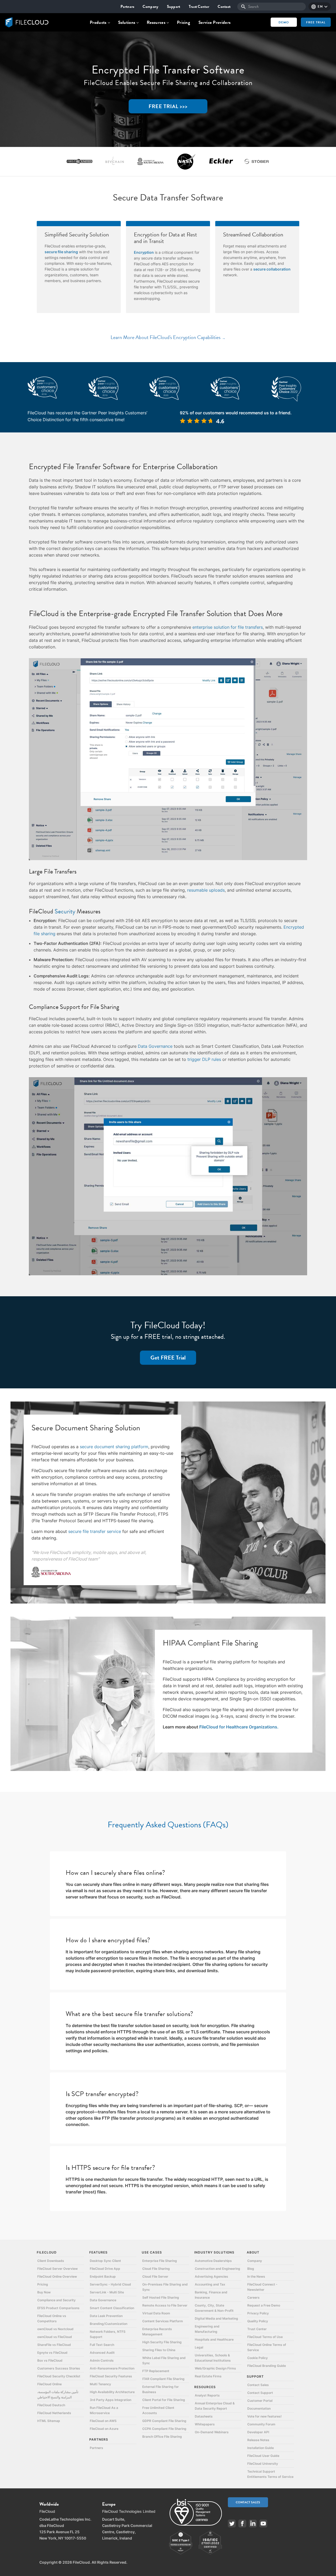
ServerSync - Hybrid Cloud (110, 2284)
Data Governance (155, 1046)
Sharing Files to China (159, 2350)
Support (174, 7)
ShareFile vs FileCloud (54, 2345)
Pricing (183, 22)
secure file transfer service (95, 1531)
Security (66, 911)
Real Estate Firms (208, 2376)
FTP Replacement (156, 2371)
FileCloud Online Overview (57, 2276)
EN (320, 7)
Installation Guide (261, 2448)
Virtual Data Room (156, 2313)
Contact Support (260, 2393)
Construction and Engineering (217, 2269)
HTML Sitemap (49, 2421)
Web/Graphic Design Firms (215, 2368)
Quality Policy (258, 2321)
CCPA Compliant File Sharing (164, 2429)
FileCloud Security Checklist (59, 2376)
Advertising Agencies (211, 2276)
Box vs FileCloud (50, 2360)
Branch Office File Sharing (162, 2437)
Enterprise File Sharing (160, 2261)
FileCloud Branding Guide (267, 2366)
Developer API (258, 2432)
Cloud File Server (155, 2276)
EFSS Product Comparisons (58, 2308)
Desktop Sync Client (105, 2261)
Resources (156, 22)
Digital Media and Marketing (216, 2318)
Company (150, 7)
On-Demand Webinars (212, 2432)
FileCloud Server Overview (57, 2269)
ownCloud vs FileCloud (55, 2337)
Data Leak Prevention (106, 2316)
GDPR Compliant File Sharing (164, 2421)
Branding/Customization (109, 2324)
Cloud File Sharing (156, 2269)
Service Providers (214, 22)
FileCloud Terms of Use (265, 2337)
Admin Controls (102, 2360)
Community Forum (261, 2424)
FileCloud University (263, 2464)
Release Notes (258, 2440)
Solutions (127, 22)
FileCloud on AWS (103, 2421)
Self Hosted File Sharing (161, 2297)
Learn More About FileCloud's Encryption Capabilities (166, 337)
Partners (127, 7)
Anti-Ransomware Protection (112, 2368)
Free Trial (316, 22)
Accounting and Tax (210, 2284)
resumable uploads (206, 890)
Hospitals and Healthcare (214, 2339)
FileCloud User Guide (263, 2456)
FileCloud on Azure (104, 2429)
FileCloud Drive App (105, 2269)
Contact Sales (258, 2385)
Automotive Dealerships (213, 2261)
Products (98, 22)
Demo (284, 22)
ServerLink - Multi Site (107, 2292)
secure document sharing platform (114, 1447)
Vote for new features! (264, 2416)
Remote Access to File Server (165, 2305)
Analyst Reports (207, 2395)
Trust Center (199, 7)
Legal (199, 2347)
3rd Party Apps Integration (111, 2400)
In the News (256, 2276)
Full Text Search (102, 2345)
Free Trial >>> (168, 106)
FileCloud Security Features (111, 2376)
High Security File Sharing (162, 2342)
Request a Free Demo (264, 2305)
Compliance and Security (56, 2300)
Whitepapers (205, 2424)
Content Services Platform (163, 2321)
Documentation (259, 2408)
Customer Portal (260, 2401)
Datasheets (204, 2416)
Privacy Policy (258, 2313)
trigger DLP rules (204, 1059)
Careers (253, 2297)
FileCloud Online (49, 2384)
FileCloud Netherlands (54, 2413)
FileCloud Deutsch (51, 2405)
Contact (224, 7)
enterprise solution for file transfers (228, 627)
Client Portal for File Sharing (164, 2400)
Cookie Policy (258, 2358)
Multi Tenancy (100, 2384)
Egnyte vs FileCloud (52, 2353)
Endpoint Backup (103, 2276)
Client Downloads (51, 2261)
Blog (251, 2269)
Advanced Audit (102, 2353)
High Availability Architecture (112, 2392)
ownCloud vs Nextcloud (55, 2329)
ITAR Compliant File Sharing (163, 2379)
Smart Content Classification (112, 2308)
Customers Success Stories (59, 2368)
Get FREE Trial (168, 1358)
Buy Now (44, 2292)
